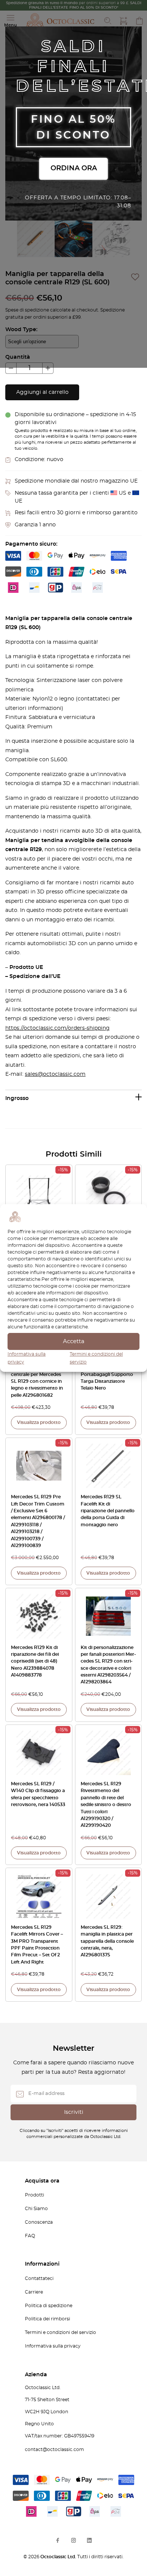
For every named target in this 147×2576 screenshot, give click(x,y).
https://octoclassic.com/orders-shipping (57, 1028)
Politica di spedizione (49, 2306)
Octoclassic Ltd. (59, 2557)
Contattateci (39, 2278)
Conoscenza (39, 2222)
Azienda (36, 2375)
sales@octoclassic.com (55, 1074)
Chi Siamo (36, 2209)
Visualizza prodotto (39, 1422)
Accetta (74, 1341)
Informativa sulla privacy (53, 2346)
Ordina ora (74, 168)
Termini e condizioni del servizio (60, 2332)
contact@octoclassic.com (54, 2450)
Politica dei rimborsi (47, 2319)
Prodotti (34, 2195)
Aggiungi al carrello (42, 392)
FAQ (30, 2236)
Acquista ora (42, 2181)
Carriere (34, 2292)
